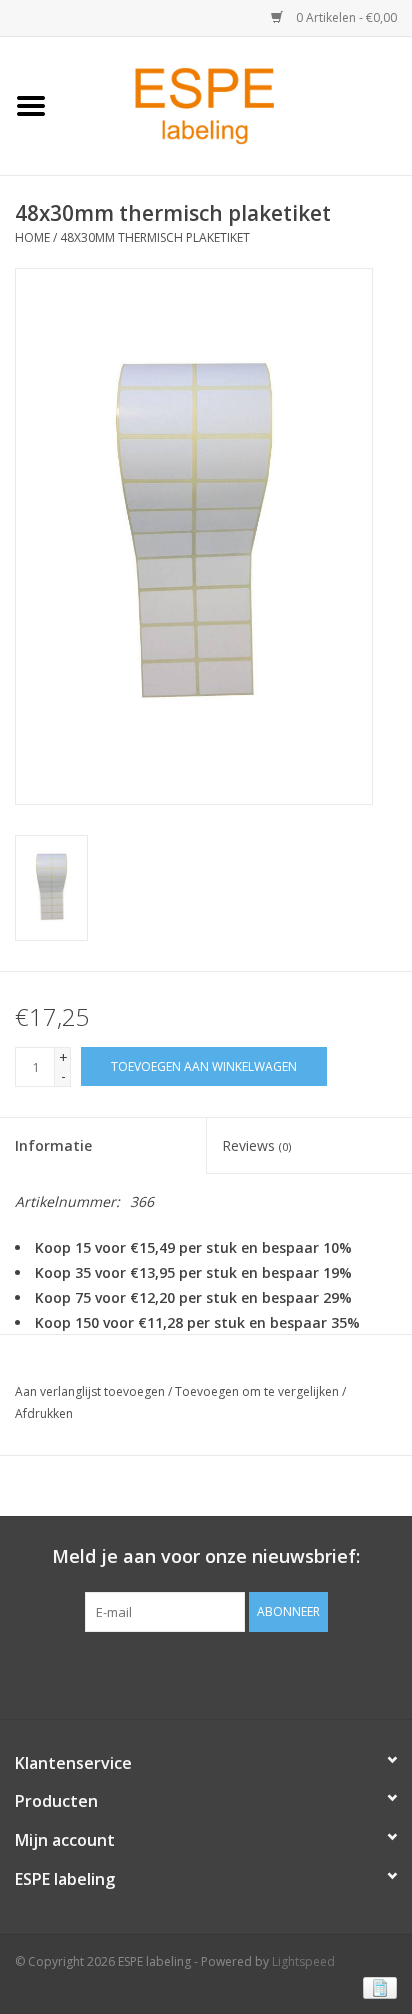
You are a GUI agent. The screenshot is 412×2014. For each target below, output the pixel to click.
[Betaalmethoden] (376, 1986)
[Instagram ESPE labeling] (242, 1673)
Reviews (256, 1145)
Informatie (53, 1145)
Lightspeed (303, 1961)
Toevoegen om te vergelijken (258, 1391)
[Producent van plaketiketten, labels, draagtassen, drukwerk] (236, 104)
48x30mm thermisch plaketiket (155, 237)
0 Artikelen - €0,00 (345, 17)
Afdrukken (44, 1413)
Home (32, 237)
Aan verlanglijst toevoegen (90, 1391)
